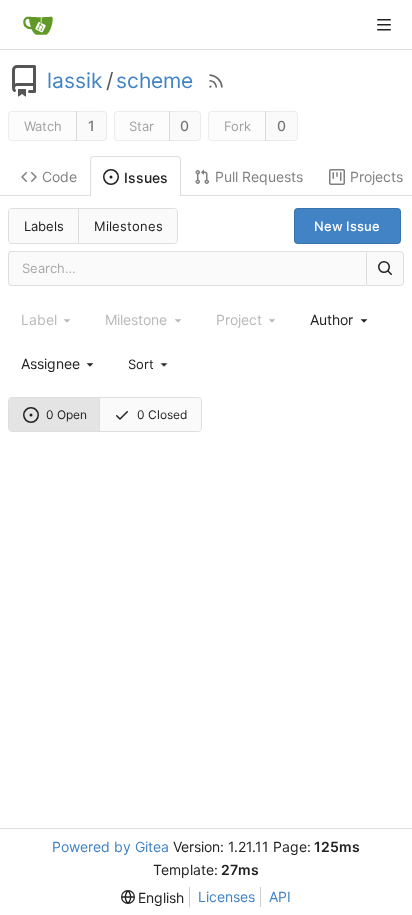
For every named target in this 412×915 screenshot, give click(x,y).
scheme (154, 81)
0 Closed (162, 414)
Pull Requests (259, 176)
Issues (146, 177)
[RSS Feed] (216, 81)
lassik (74, 81)
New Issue (347, 226)
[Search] (385, 268)
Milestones (128, 226)
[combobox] (340, 319)
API (280, 896)
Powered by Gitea (110, 846)
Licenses (226, 896)
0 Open (66, 414)
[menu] (149, 363)
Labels (44, 226)
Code (59, 176)
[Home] (38, 25)
